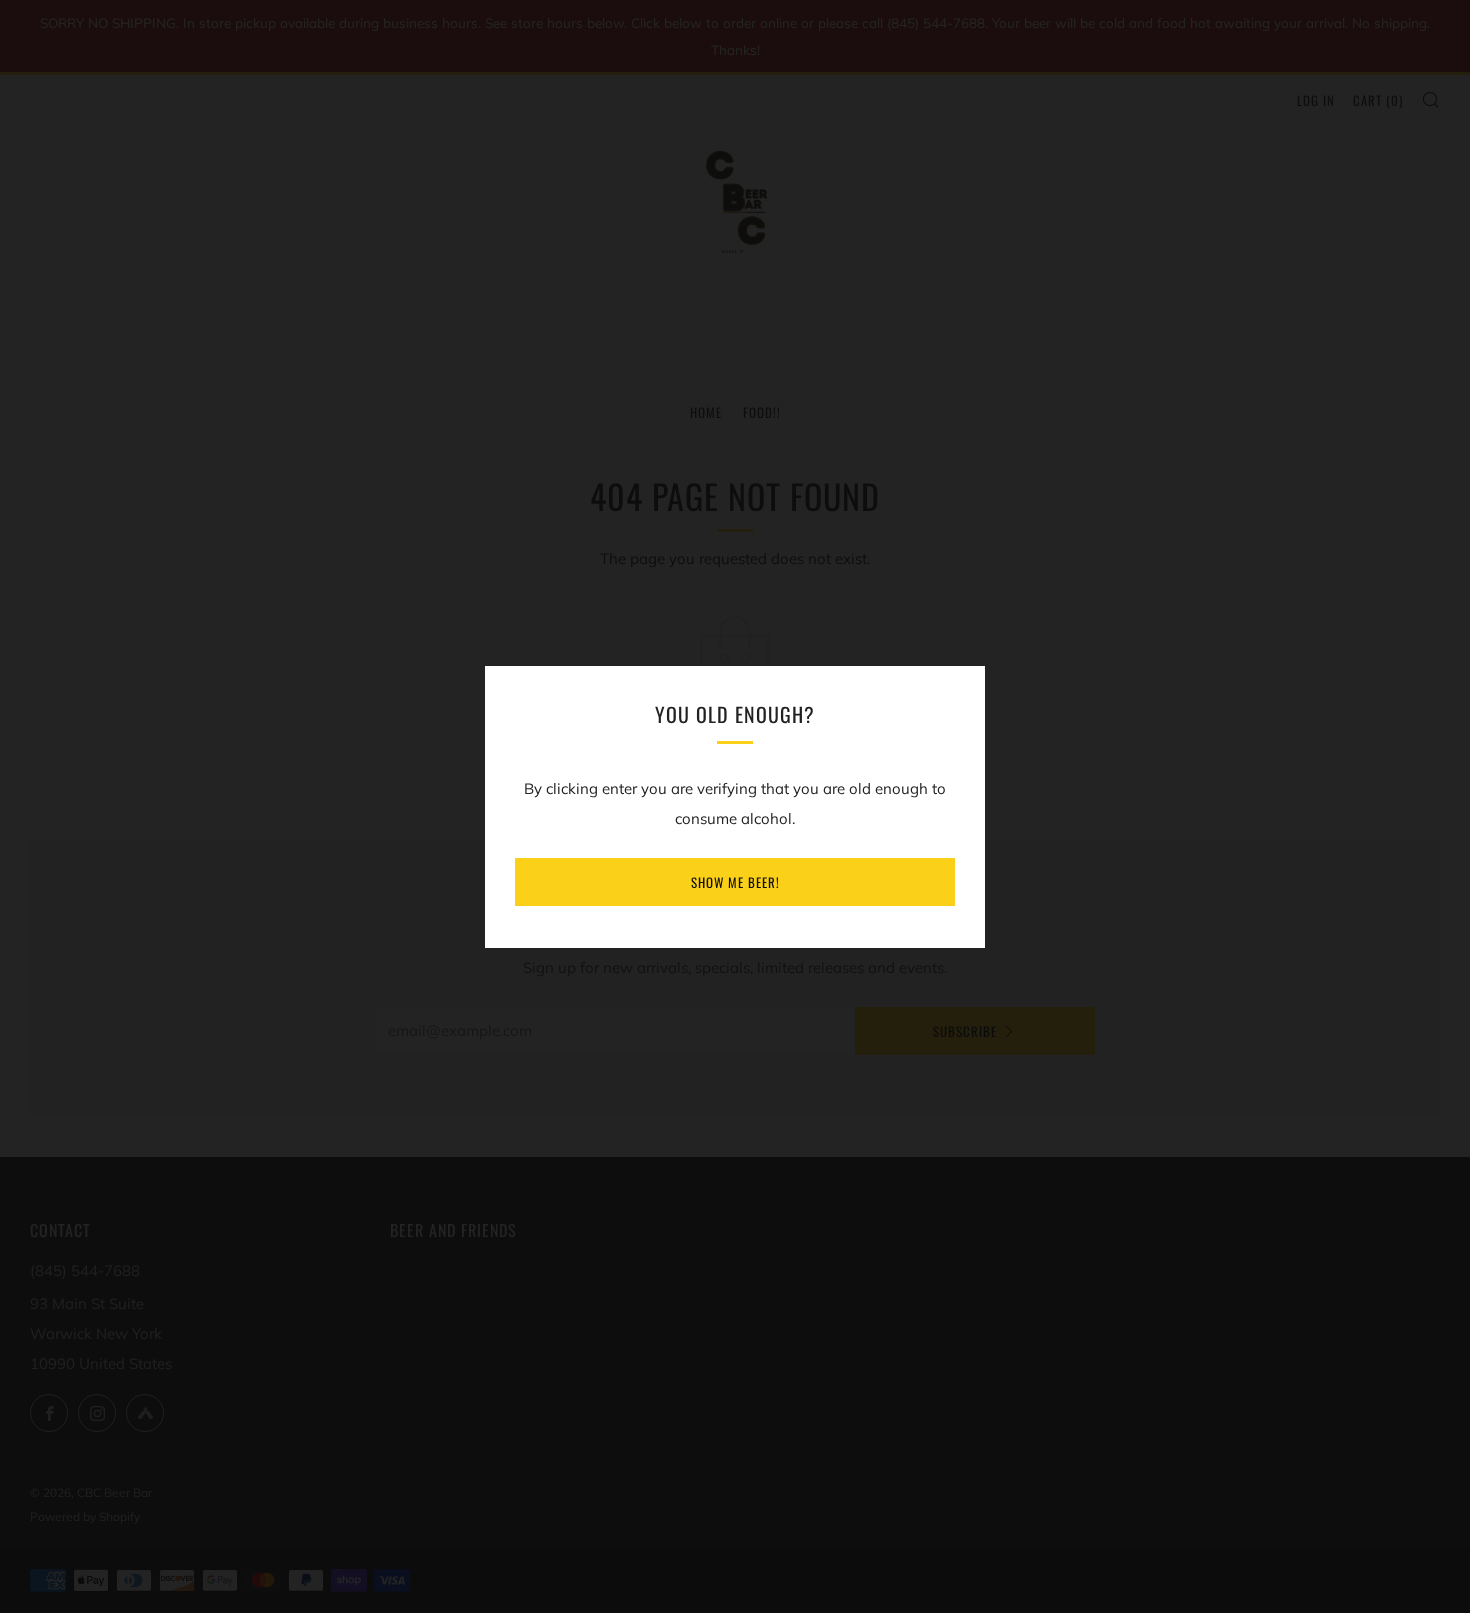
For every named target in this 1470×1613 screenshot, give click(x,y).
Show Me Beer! (735, 882)
